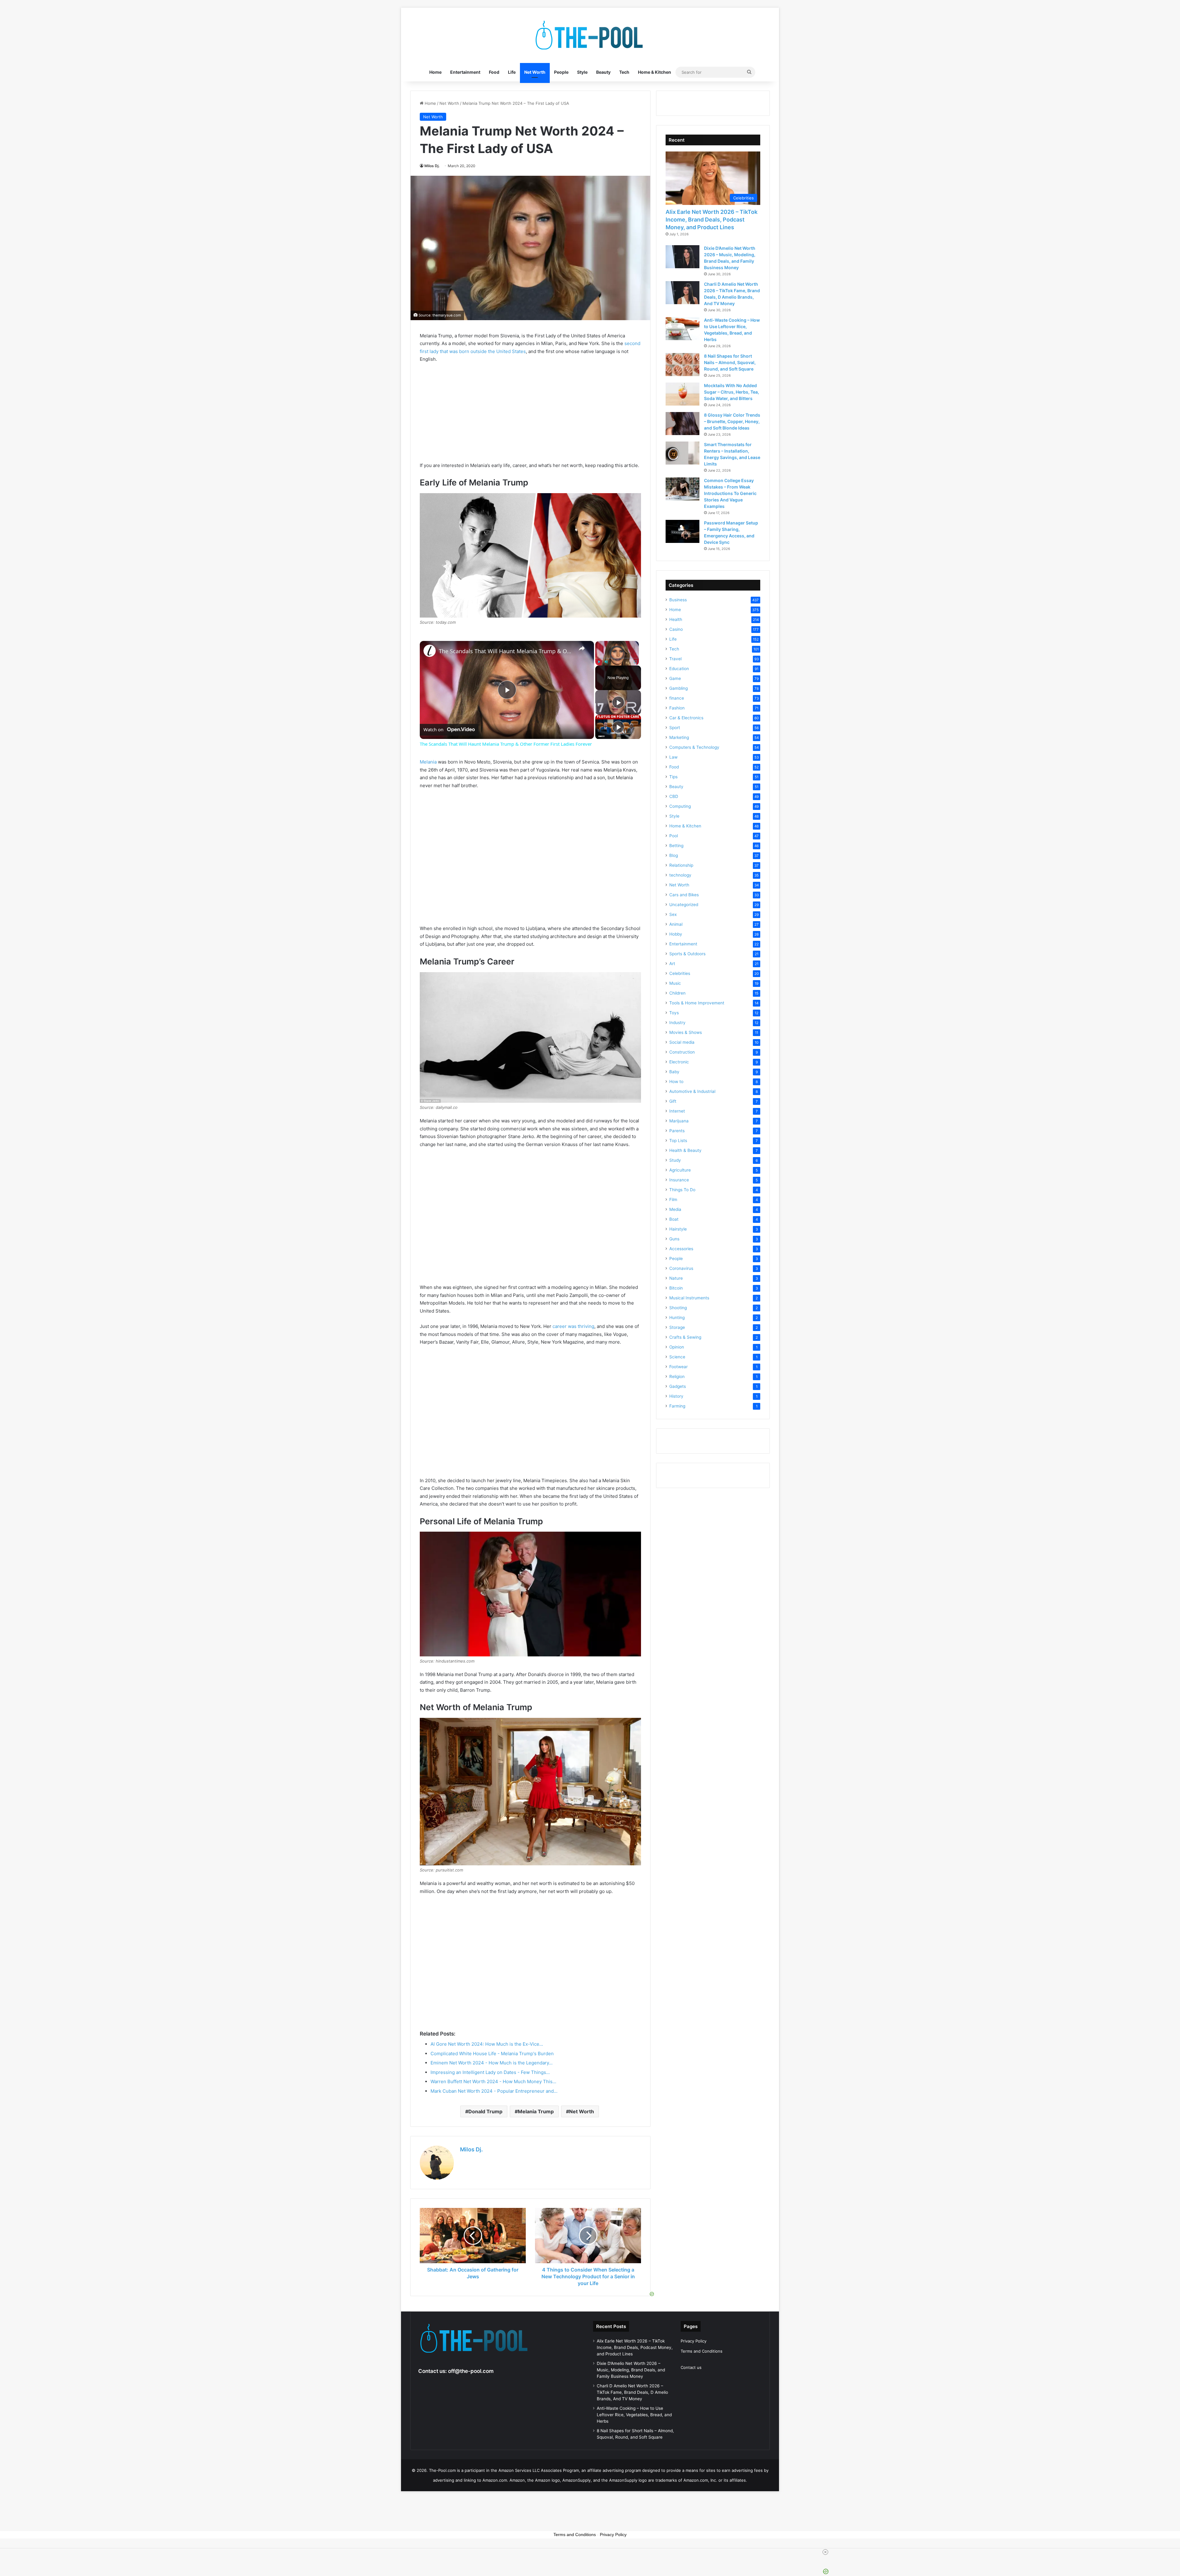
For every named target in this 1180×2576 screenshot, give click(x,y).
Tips (673, 777)
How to (676, 1082)
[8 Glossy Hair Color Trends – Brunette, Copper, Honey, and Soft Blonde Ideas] (682, 424)
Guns (674, 1239)
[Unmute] (606, 662)
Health (676, 619)
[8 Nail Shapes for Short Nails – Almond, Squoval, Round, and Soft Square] (682, 365)
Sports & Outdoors (687, 954)
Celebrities (680, 973)
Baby (674, 1072)
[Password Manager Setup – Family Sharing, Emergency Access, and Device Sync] (682, 531)
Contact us (691, 2367)
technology (680, 875)
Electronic (679, 1062)
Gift (673, 1101)
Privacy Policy (694, 2341)
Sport (675, 728)
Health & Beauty (685, 1150)
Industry (677, 1023)
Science (677, 1357)
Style (582, 72)
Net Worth (535, 72)
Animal (676, 924)
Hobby (676, 934)
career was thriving (573, 1326)
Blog (674, 855)
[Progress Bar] (617, 658)
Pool (674, 836)
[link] (430, 651)
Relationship (681, 865)
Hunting (677, 1317)
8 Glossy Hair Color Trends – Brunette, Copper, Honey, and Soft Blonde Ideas (732, 421)
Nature (676, 1278)
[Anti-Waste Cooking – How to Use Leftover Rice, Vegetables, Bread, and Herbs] (682, 329)
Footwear (678, 1367)
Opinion (677, 1347)
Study (675, 1160)
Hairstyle (678, 1229)
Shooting (678, 1308)
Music (675, 983)
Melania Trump (536, 2111)
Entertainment (465, 72)
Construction (682, 1052)
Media (675, 1209)
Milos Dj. (432, 166)
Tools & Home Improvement (697, 1003)
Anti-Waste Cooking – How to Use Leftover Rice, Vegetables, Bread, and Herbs (634, 2415)
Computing (680, 806)
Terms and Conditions (702, 2351)
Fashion (677, 708)
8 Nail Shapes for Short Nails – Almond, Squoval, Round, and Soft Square (730, 362)
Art (672, 964)
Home (435, 72)
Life (512, 72)
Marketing (679, 737)
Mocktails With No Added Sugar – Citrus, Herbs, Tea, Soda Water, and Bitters (732, 392)
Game (675, 678)
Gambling (678, 688)
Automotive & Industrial (692, 1091)
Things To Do (682, 1190)
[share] (582, 649)
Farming (677, 1406)
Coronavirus (681, 1268)
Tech (624, 72)
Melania (428, 762)
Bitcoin (676, 1288)
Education (679, 669)
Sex (673, 914)
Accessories (681, 1249)
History (676, 1396)
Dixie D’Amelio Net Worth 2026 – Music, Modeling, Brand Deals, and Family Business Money (631, 2370)
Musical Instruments (689, 1298)
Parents (677, 1131)
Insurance (679, 1180)
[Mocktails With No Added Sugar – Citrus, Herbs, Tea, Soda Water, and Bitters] (682, 394)
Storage (677, 1327)
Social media (682, 1042)
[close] (592, 2552)
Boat (674, 1219)
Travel (675, 659)
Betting (676, 846)
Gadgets (678, 1386)
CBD (674, 796)
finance (677, 698)
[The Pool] (590, 35)
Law (673, 757)
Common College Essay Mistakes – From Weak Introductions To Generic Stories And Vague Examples (730, 493)
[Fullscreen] (635, 662)
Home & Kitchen (655, 72)
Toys (674, 1013)
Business (678, 600)
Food (494, 72)
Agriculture (680, 1170)
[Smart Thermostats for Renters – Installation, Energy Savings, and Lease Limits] (682, 453)
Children (677, 993)
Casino (676, 629)
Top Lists (678, 1141)
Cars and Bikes (684, 895)
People (561, 72)
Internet (677, 1111)
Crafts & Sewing (685, 1337)
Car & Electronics (686, 718)
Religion (677, 1376)
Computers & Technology (694, 747)
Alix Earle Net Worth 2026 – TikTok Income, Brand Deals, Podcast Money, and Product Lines (712, 220)
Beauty (603, 72)
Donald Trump (485, 2111)
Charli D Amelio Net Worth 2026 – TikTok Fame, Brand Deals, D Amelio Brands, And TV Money (632, 2392)
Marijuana (679, 1121)
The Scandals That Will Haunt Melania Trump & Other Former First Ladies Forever (506, 651)
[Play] (599, 662)
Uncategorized (684, 905)
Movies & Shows (686, 1032)
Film (673, 1200)
